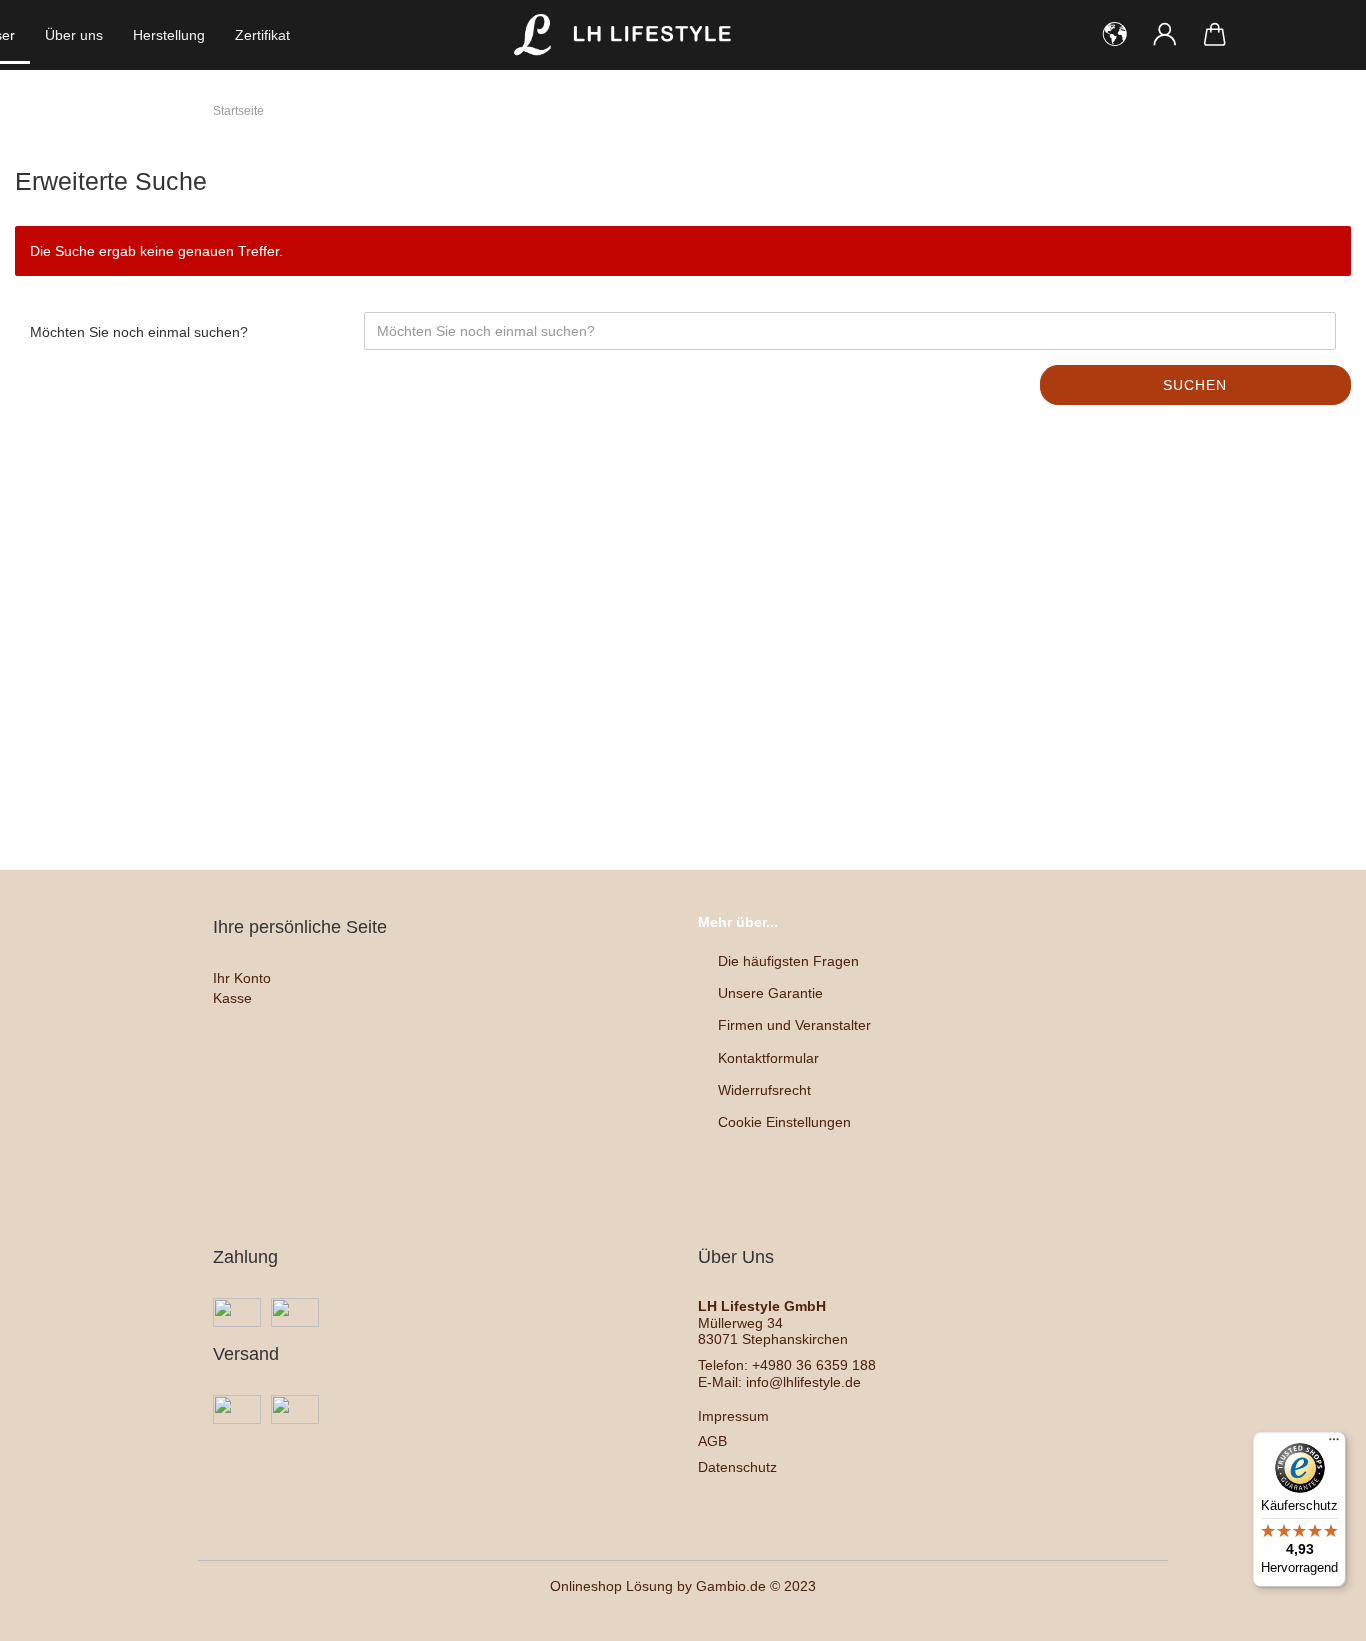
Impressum (733, 1416)
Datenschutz (737, 1467)
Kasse (232, 998)
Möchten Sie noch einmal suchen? (139, 332)
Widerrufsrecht (764, 1090)
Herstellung (169, 35)
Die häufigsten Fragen (788, 961)
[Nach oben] (1311, 1611)
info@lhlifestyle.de (803, 1382)
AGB (712, 1441)
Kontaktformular (768, 1058)
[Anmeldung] (1165, 35)
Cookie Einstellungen (784, 1122)
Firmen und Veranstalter (794, 1025)
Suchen (1195, 385)
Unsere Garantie (770, 993)
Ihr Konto (242, 978)
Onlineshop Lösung (611, 1586)
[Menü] (1334, 1444)
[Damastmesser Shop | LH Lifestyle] (627, 35)
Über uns (74, 35)
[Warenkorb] (1215, 35)
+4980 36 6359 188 (814, 1365)
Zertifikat (262, 35)
